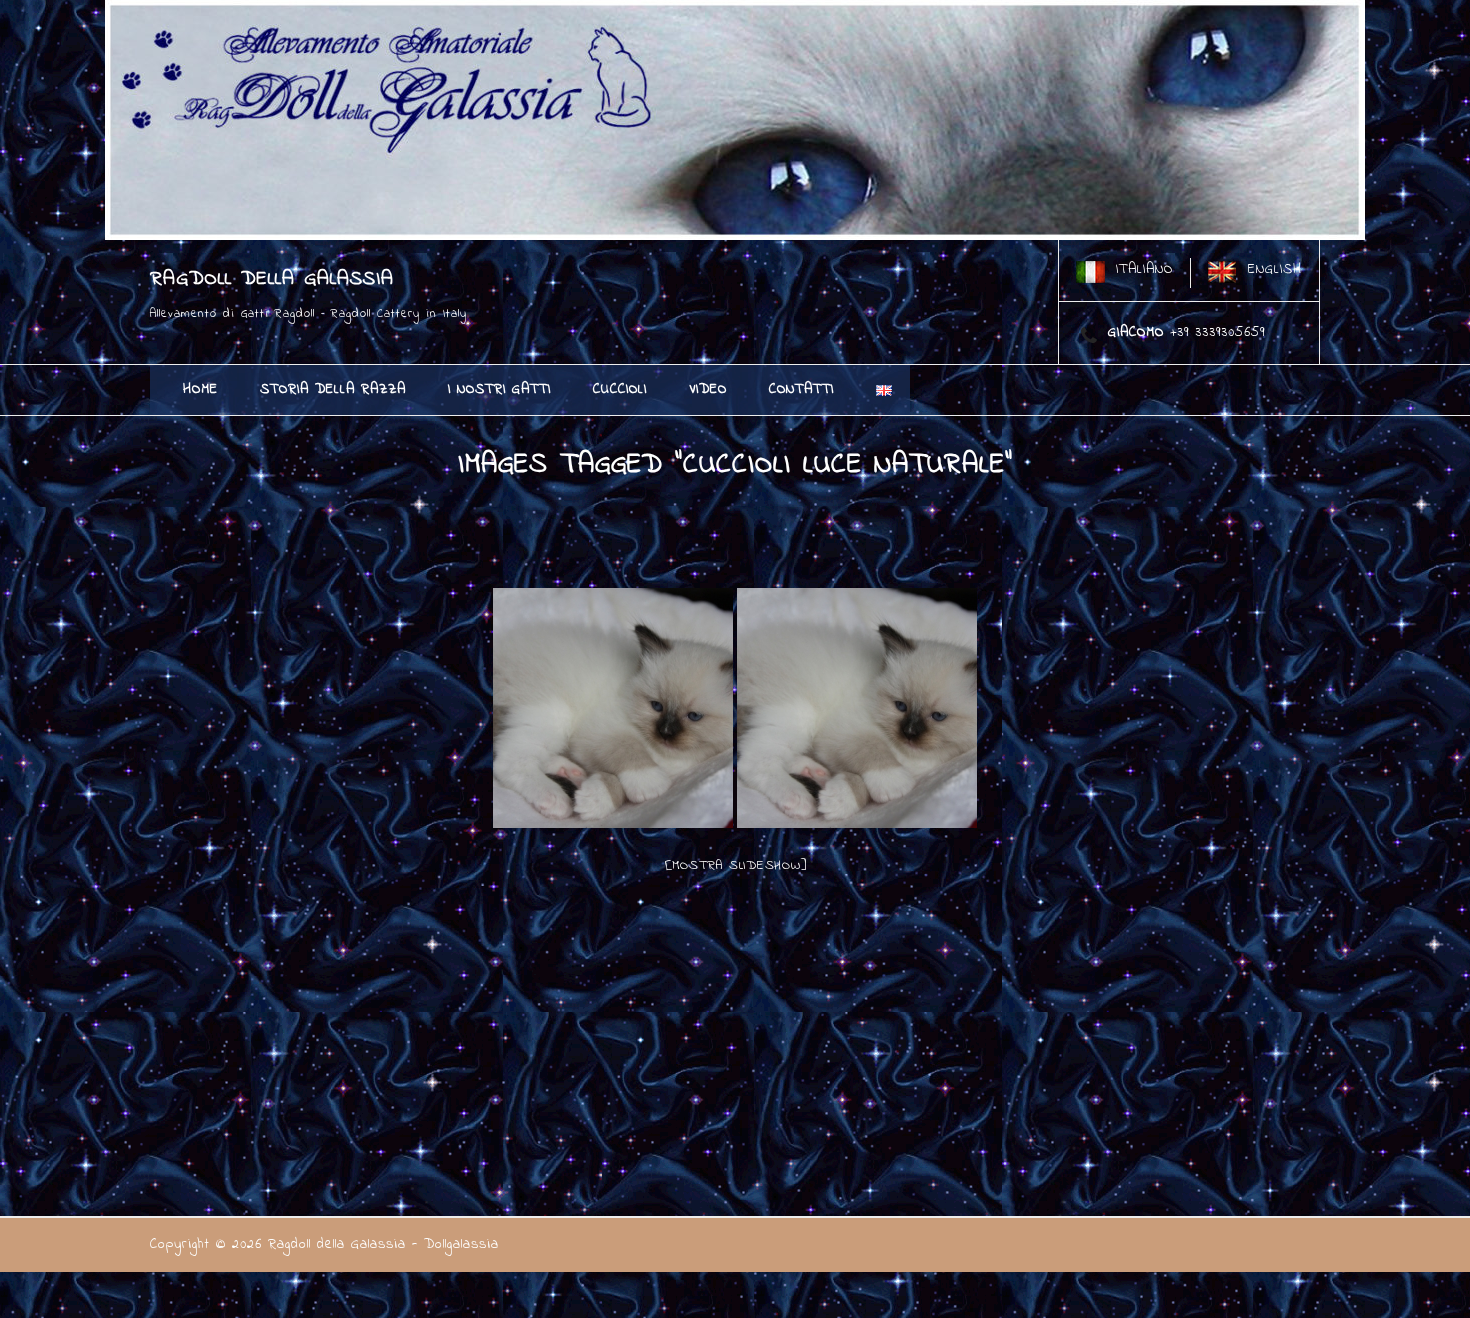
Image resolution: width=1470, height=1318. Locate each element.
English (1275, 269)
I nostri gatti (499, 389)
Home (200, 389)
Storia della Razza (333, 389)
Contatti (801, 389)
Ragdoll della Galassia (272, 279)
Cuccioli (620, 389)
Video (708, 389)
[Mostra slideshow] (735, 865)
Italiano (1144, 269)
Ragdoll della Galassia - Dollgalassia (383, 1244)
